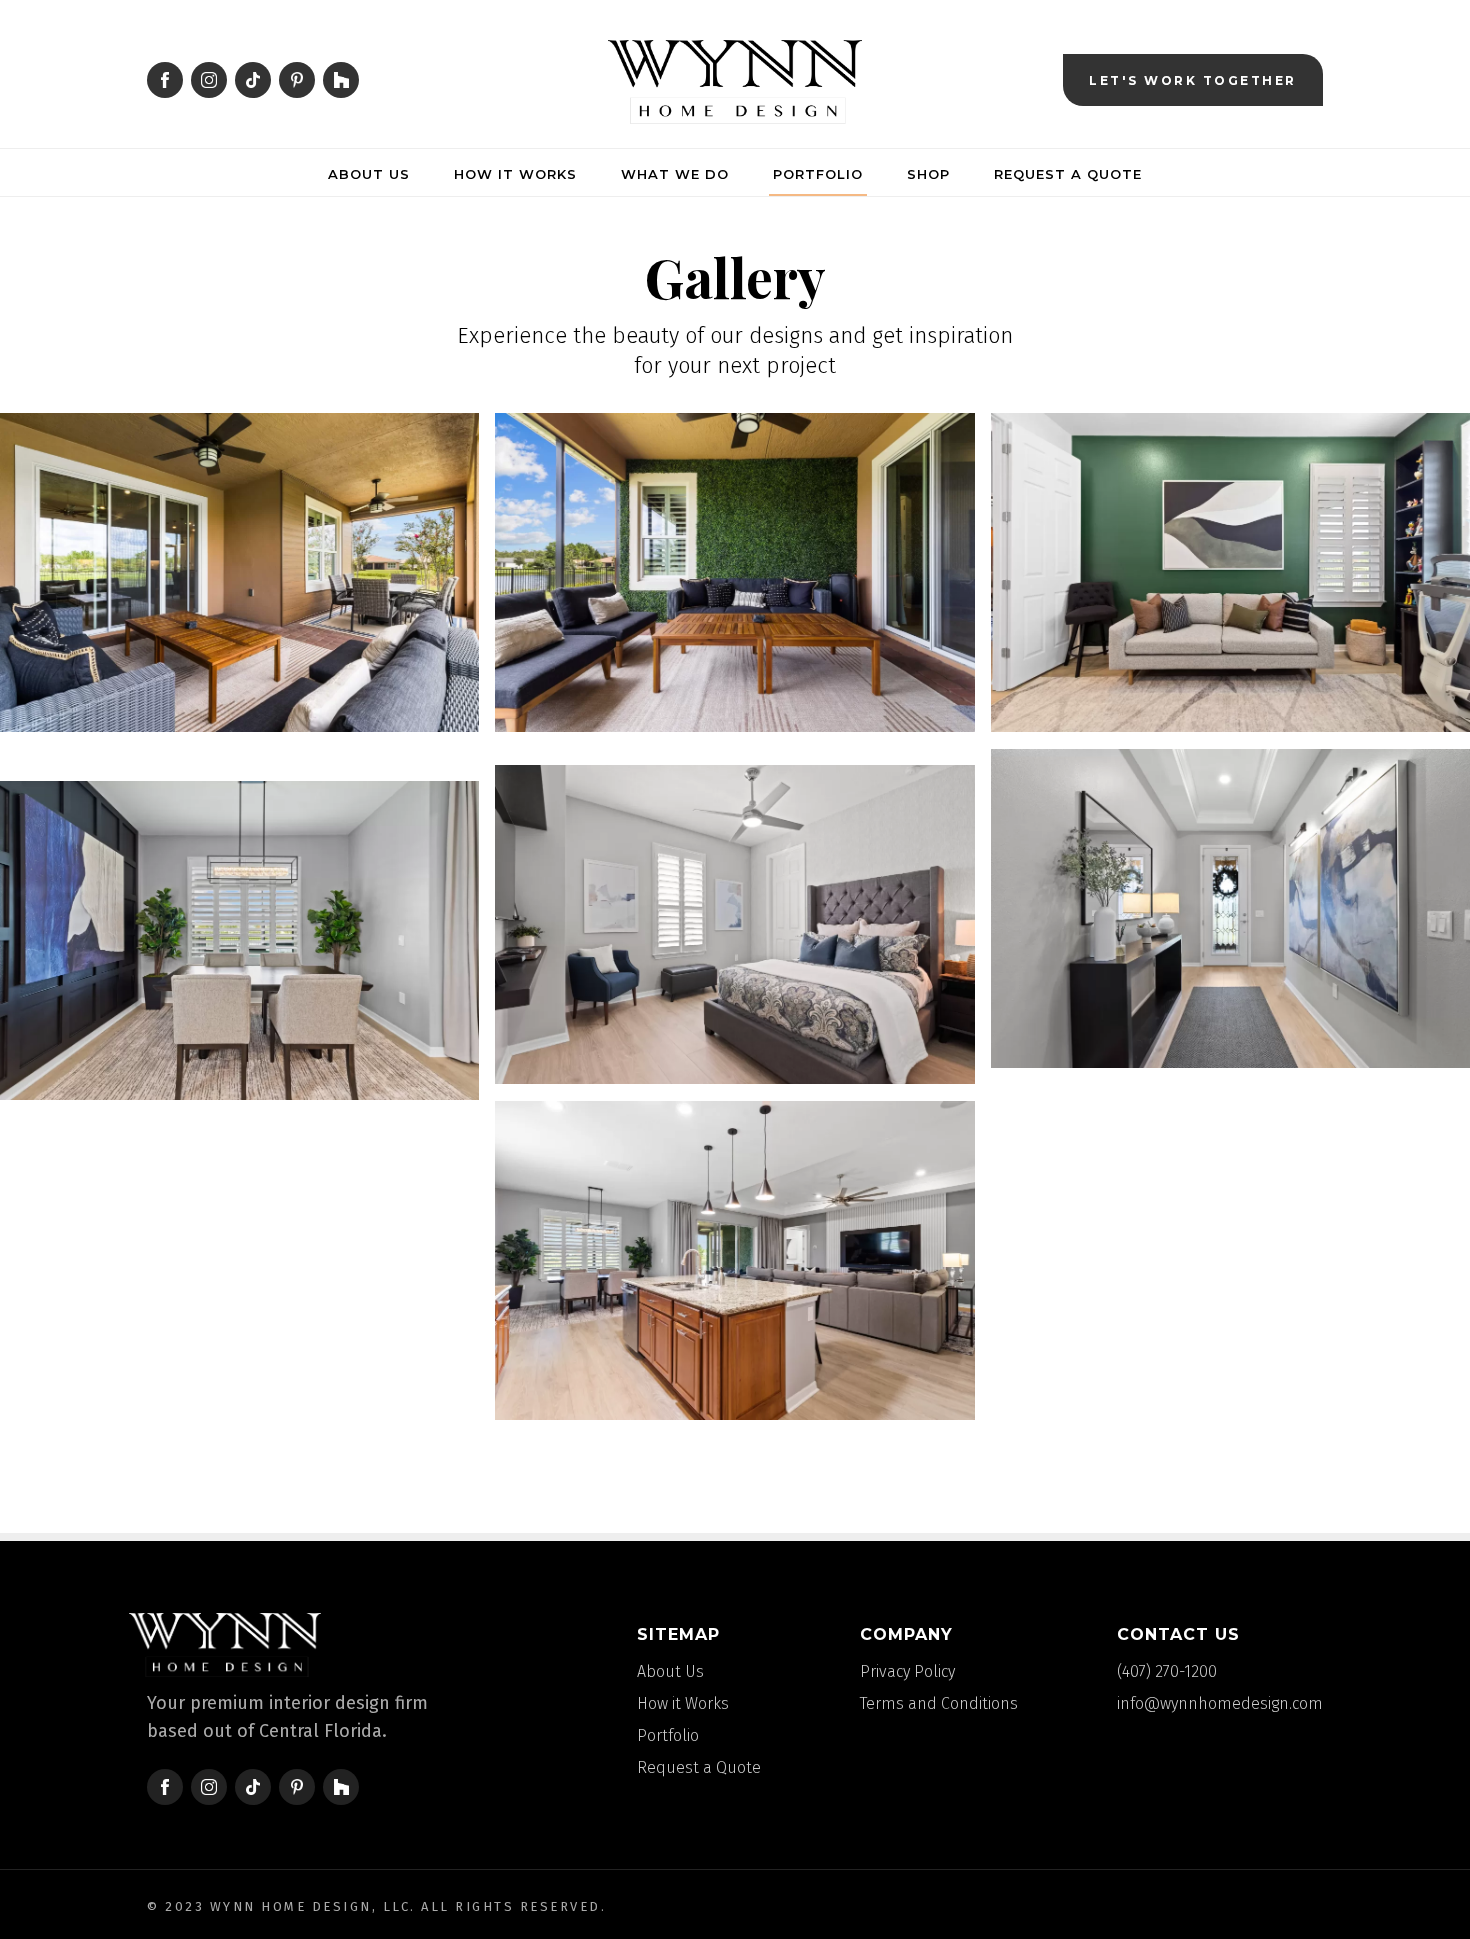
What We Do (675, 174)
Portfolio (818, 174)
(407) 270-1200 (1167, 1671)
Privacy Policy (907, 1671)
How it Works (515, 174)
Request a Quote (1068, 174)
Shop (928, 174)
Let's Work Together (1193, 80)
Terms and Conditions (939, 1703)
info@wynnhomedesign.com (1220, 1703)
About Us (369, 174)
